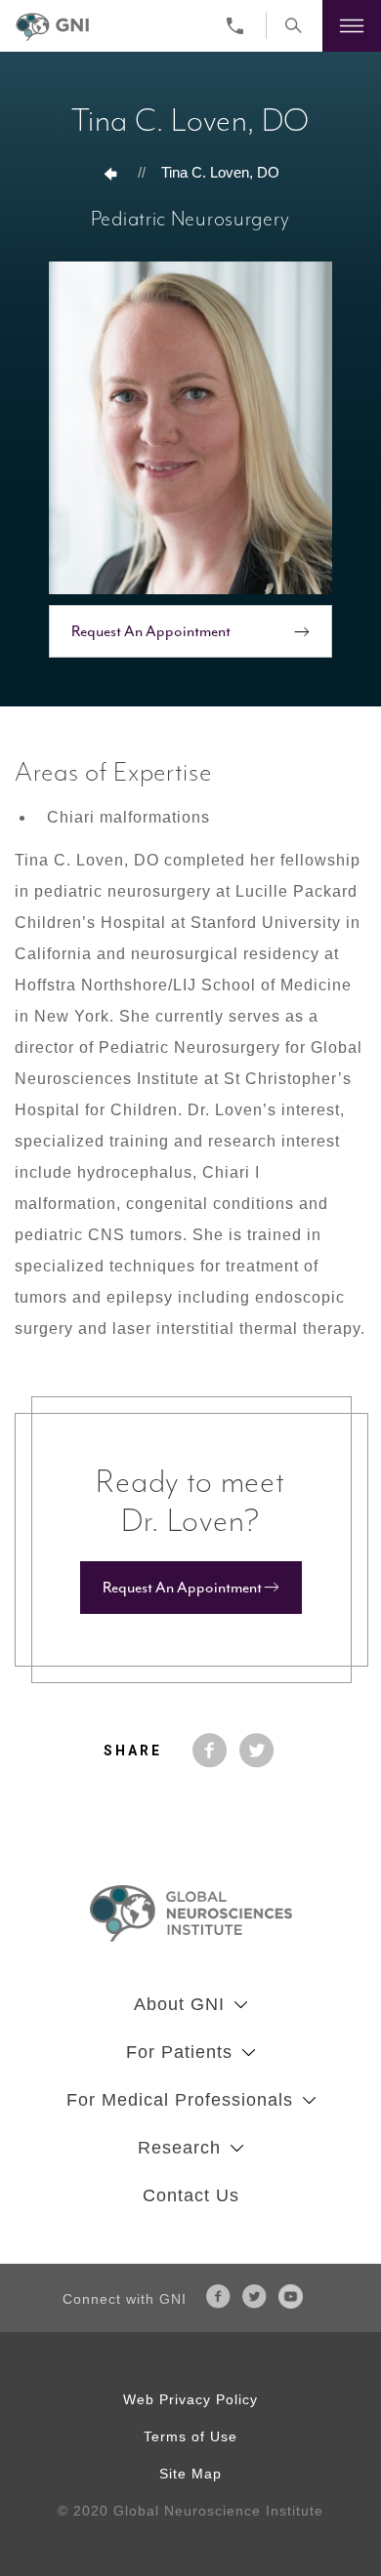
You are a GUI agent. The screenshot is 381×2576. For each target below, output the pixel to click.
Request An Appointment (151, 631)
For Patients (179, 2052)
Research (179, 2148)
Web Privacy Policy (190, 2399)
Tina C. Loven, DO (220, 172)
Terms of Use (190, 2436)
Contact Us (191, 2195)
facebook (210, 1751)
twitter (257, 1751)
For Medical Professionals (180, 2100)
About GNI (179, 2004)
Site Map (190, 2474)
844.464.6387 (239, 26)
